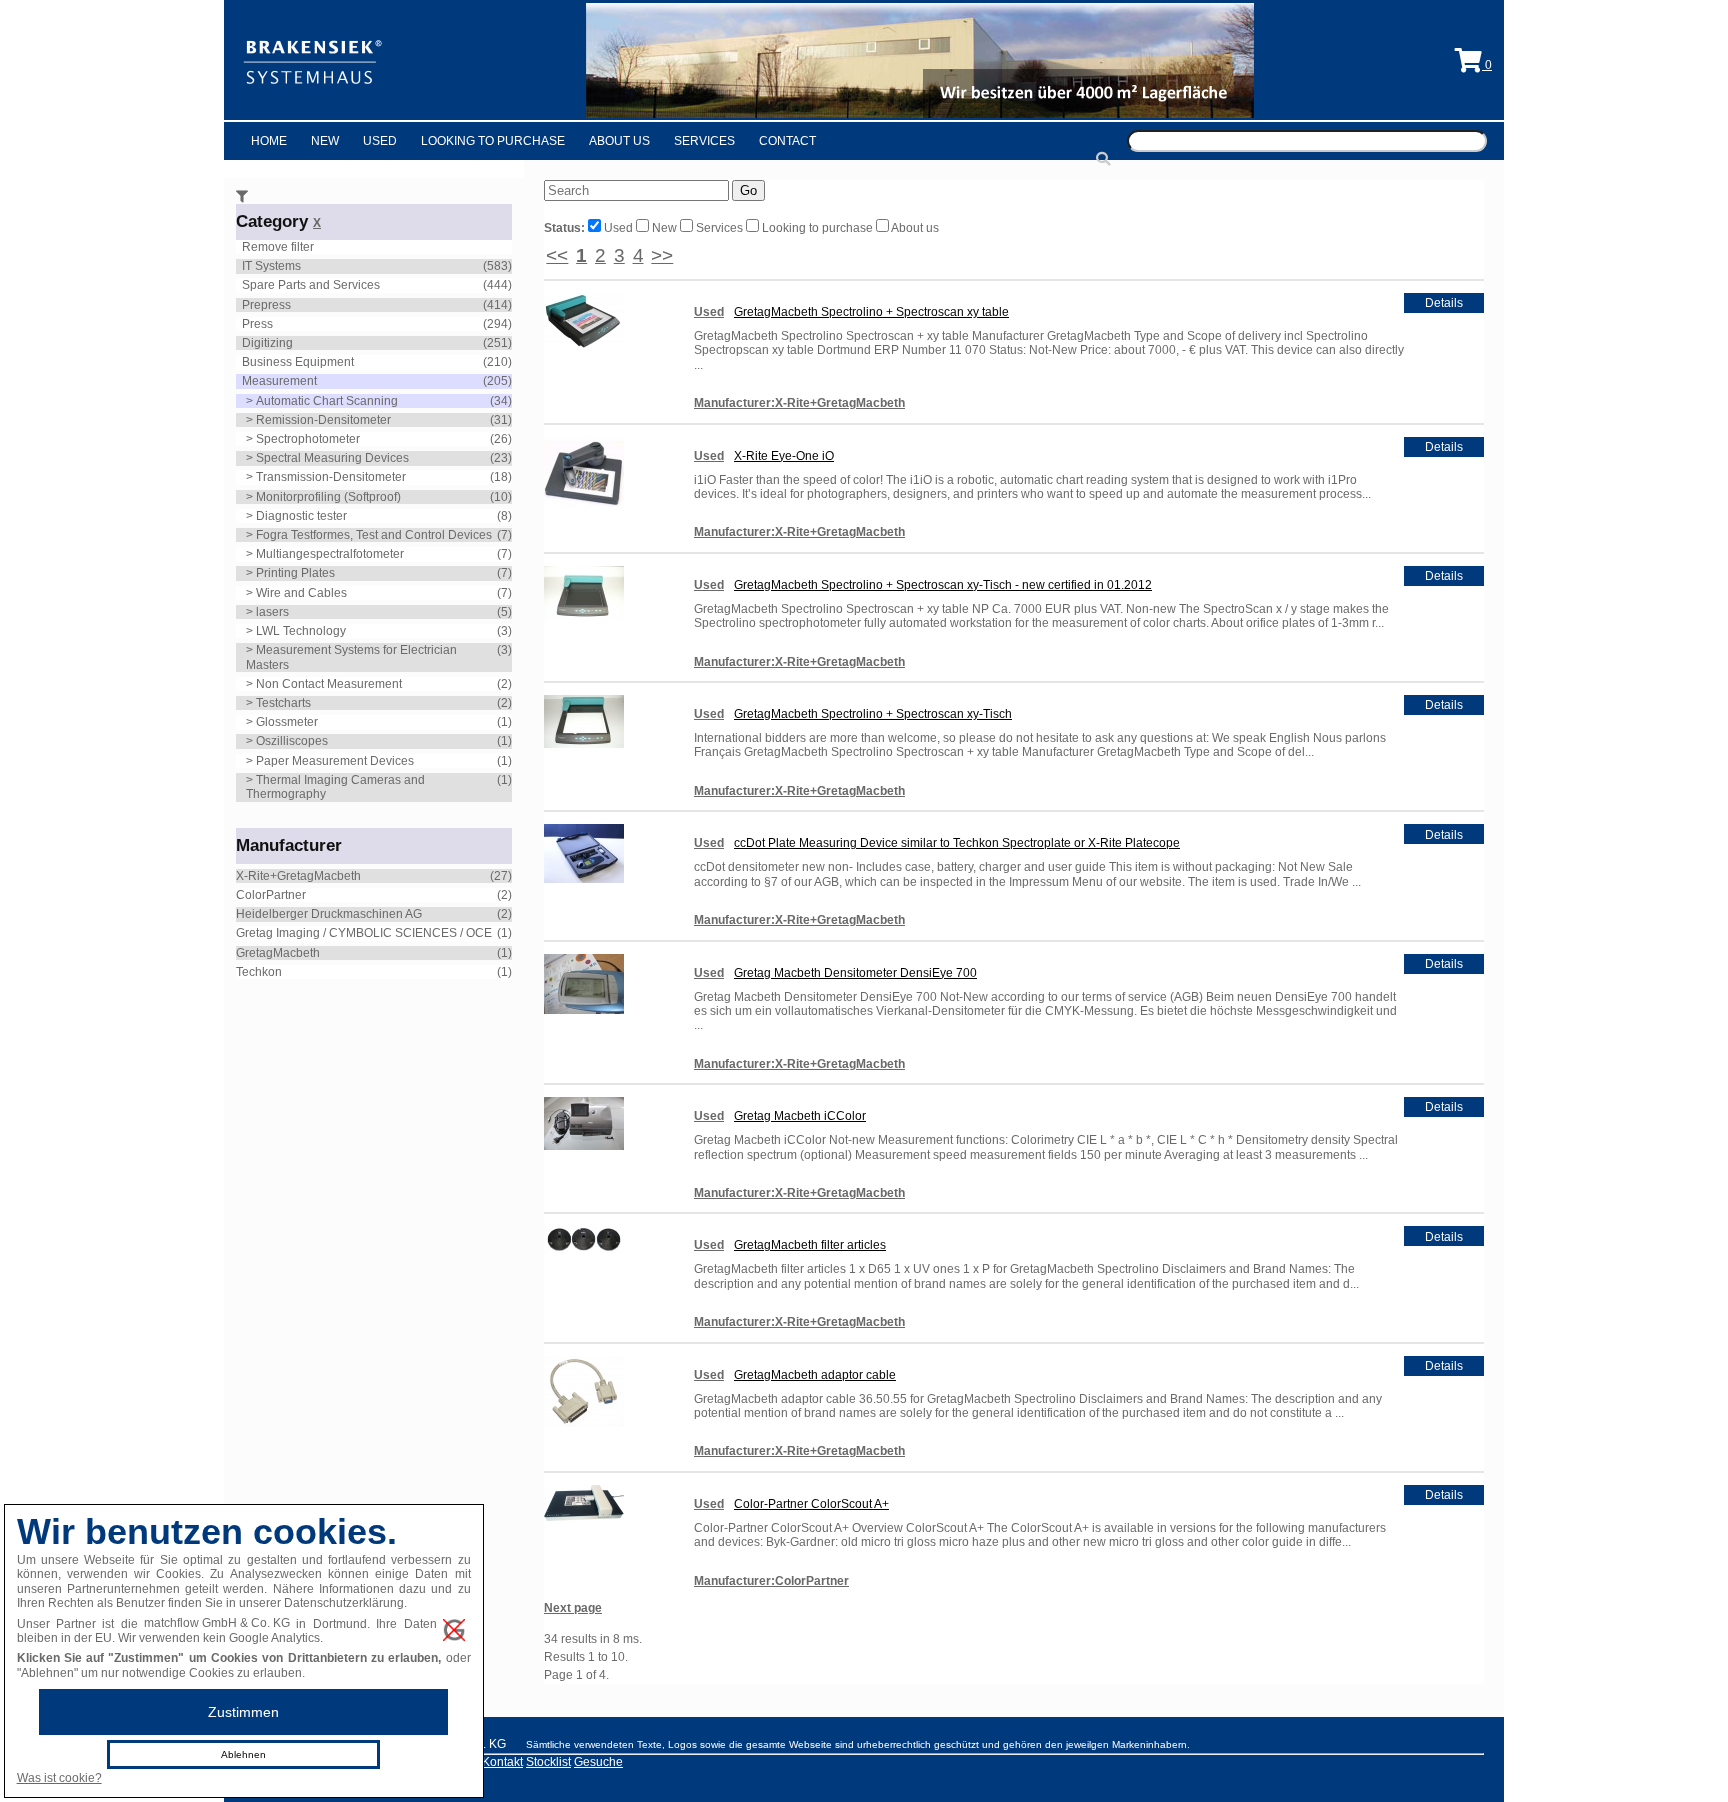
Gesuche (598, 1762)
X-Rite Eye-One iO (784, 456)
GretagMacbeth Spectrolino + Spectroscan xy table (871, 312)
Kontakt (502, 1762)
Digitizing (267, 343)
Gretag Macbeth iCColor (800, 1116)
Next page (573, 1608)
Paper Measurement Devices (335, 761)
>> (662, 255)
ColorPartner (271, 895)
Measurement (279, 381)
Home (269, 141)
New (325, 141)
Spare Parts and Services (311, 285)
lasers (272, 612)
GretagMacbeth (278, 953)
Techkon (259, 972)
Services (704, 141)
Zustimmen (243, 1712)
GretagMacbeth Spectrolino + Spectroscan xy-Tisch (873, 714)
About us (914, 228)
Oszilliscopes (292, 741)
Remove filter (278, 247)
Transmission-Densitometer (331, 477)
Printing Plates (295, 573)
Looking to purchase (817, 228)
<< (557, 255)
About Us (619, 141)
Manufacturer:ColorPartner (771, 1581)
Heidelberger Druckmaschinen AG (329, 914)
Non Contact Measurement (329, 684)
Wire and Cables (301, 593)
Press (257, 324)
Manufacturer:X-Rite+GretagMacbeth (799, 403)
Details (1444, 303)
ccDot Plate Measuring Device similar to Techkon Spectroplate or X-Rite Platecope (957, 843)
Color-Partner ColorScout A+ (811, 1504)
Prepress (266, 305)
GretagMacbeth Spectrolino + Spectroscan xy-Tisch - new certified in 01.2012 (943, 585)
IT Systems (271, 266)
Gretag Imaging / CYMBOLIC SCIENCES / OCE (364, 933)
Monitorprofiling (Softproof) (328, 497)
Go (748, 190)
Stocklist (548, 1762)
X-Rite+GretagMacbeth (298, 876)
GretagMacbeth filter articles (810, 1245)
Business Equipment (298, 362)
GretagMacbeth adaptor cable (815, 1375)
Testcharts (283, 703)
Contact (787, 141)
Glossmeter (287, 722)
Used (380, 141)
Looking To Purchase (493, 141)
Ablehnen (243, 1754)
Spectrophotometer (308, 439)
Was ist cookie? (59, 1778)
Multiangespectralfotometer (330, 554)
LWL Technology (301, 631)
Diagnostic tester (301, 516)
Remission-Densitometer (323, 420)
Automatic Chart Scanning (327, 401)
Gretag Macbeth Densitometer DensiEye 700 (855, 973)
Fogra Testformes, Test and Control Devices (374, 535)
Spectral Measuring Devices (332, 458)
